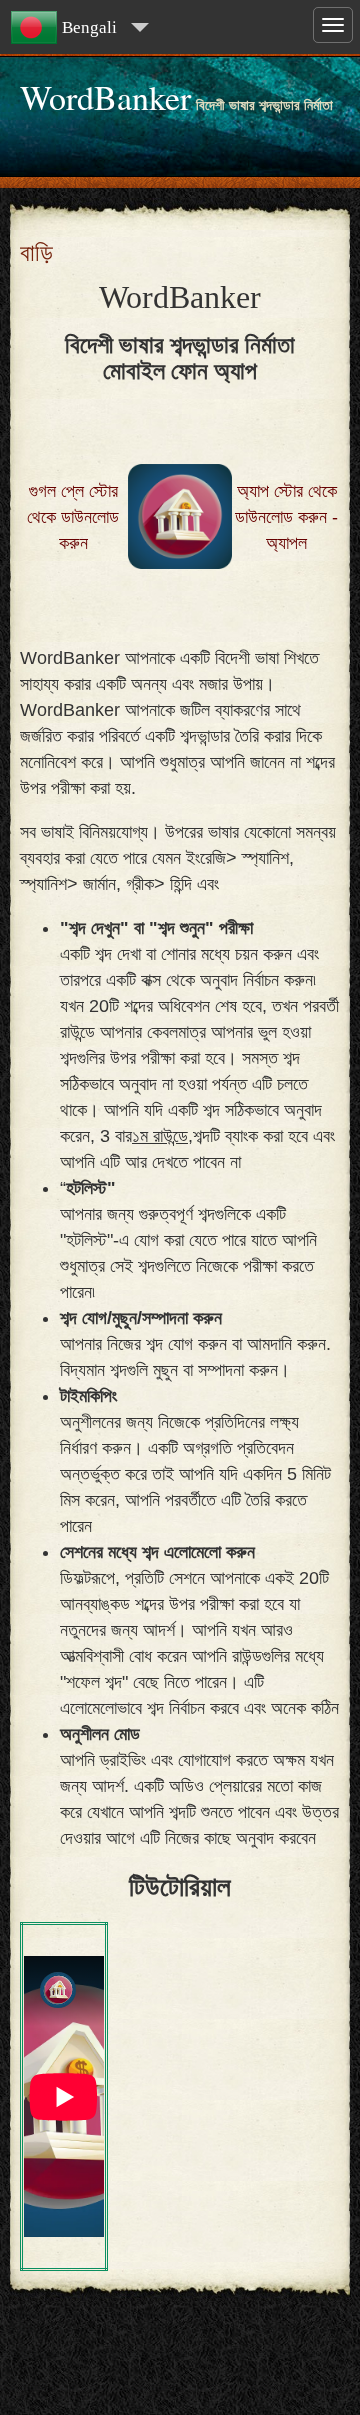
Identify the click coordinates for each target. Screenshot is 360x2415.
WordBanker (105, 97)
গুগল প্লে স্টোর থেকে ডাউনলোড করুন (73, 517)
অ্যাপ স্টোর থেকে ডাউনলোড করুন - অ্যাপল (286, 517)
